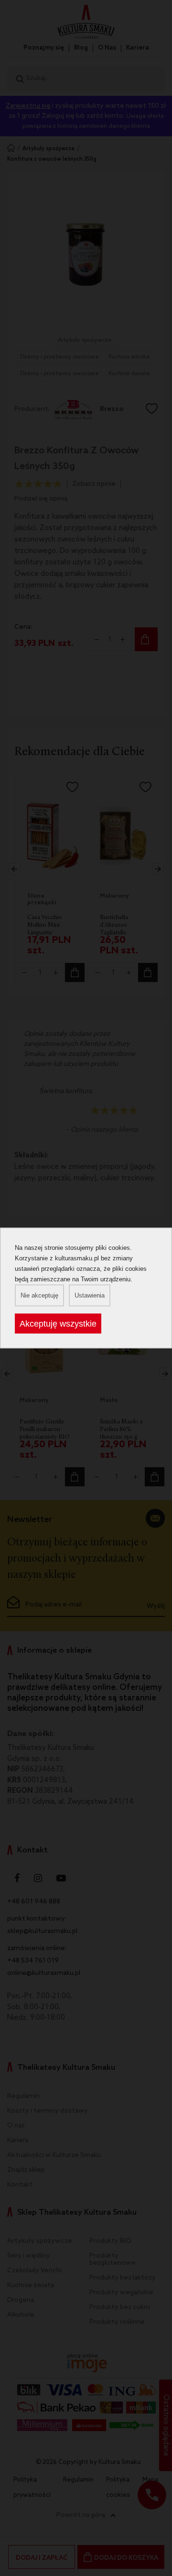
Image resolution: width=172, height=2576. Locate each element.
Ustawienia (90, 1295)
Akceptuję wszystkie (58, 1324)
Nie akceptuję (39, 1295)
